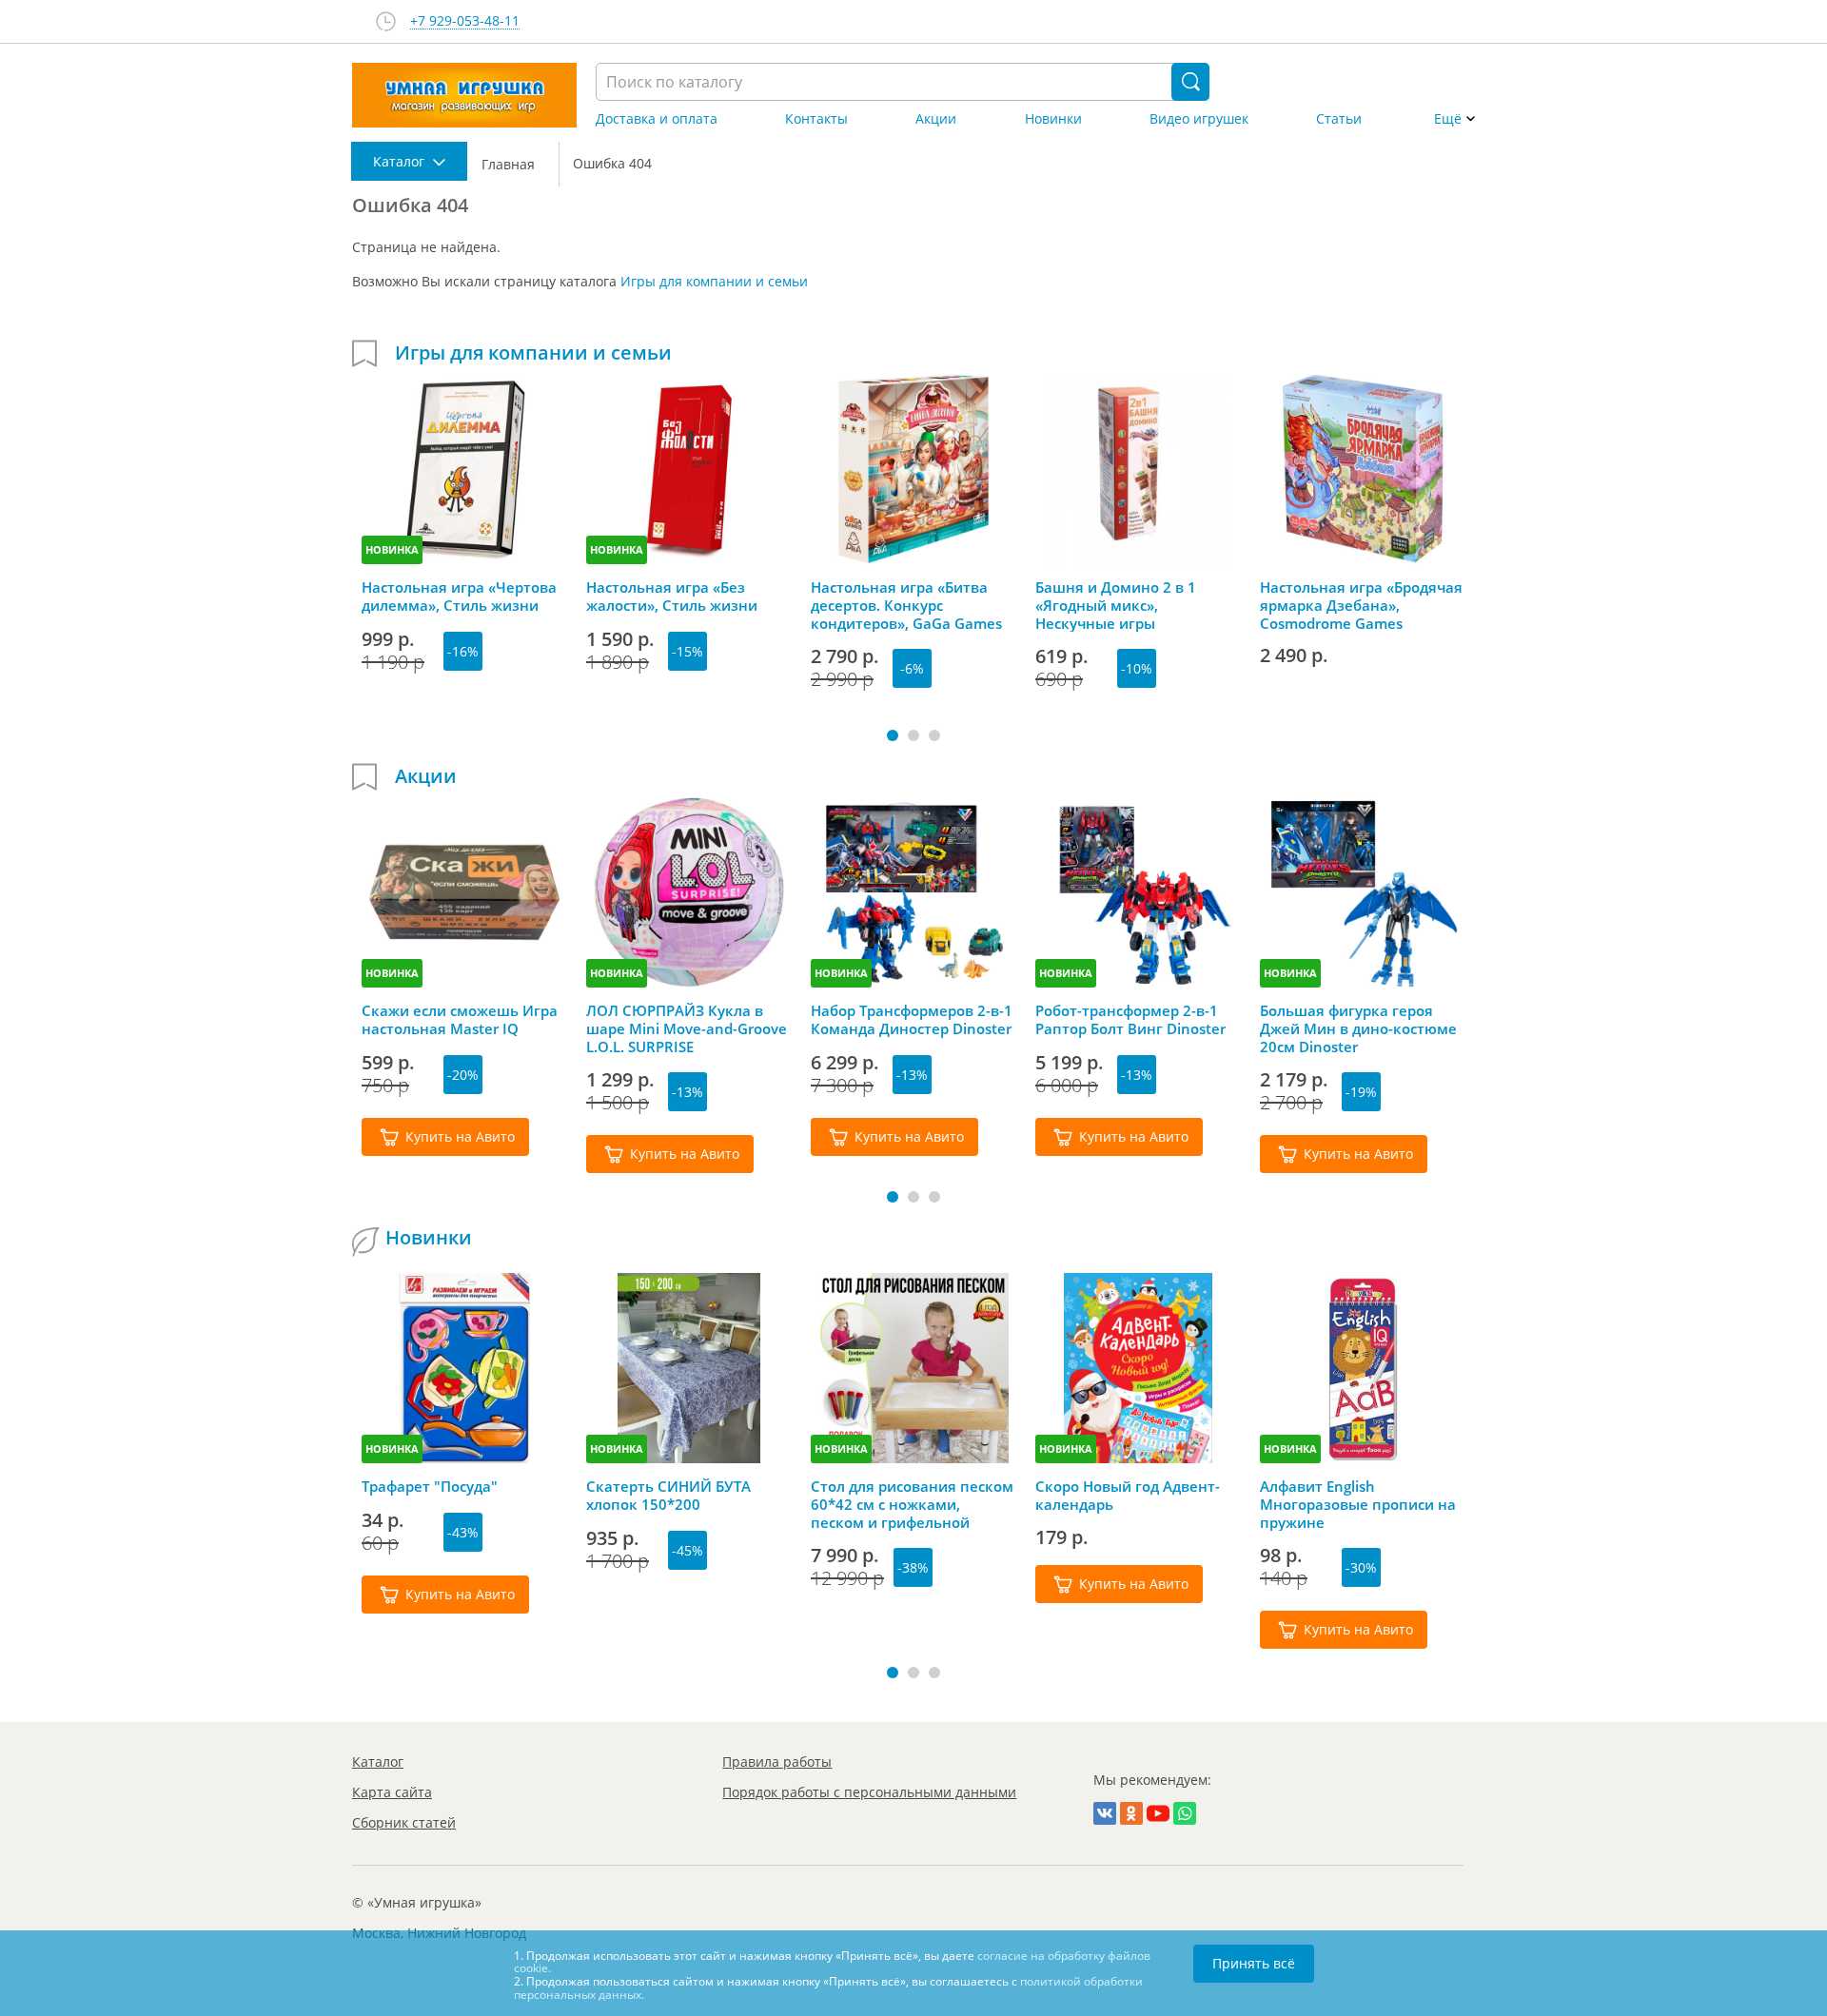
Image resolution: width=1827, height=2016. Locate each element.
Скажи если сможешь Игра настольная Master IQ (460, 1020)
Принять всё (1254, 1963)
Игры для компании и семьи (714, 281)
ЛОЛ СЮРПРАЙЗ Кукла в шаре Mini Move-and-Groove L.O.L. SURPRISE (687, 1028)
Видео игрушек (1199, 119)
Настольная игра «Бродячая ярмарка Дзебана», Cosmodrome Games (1361, 605)
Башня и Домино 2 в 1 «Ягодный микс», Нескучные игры (1116, 605)
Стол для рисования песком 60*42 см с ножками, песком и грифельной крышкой (912, 1504)
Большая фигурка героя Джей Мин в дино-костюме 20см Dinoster (1358, 1028)
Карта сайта (392, 1792)
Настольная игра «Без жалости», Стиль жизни (672, 597)
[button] (893, 735)
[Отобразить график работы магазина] (386, 21)
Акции (936, 119)
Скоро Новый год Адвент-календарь (1128, 1496)
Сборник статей (404, 1822)
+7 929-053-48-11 (465, 21)
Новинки (1053, 119)
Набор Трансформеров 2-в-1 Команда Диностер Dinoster (912, 1020)
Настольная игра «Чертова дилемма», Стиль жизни (459, 597)
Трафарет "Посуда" (430, 1487)
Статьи (1339, 119)
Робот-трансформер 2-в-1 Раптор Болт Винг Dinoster (1130, 1020)
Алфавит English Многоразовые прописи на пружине (1358, 1504)
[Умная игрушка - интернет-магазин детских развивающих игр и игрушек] (464, 95)
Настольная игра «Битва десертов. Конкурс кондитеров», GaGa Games (906, 605)
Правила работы (777, 1762)
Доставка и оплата (657, 119)
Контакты (816, 119)
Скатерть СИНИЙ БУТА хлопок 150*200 (668, 1496)
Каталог (378, 1762)
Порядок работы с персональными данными (869, 1792)
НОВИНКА (392, 549)
